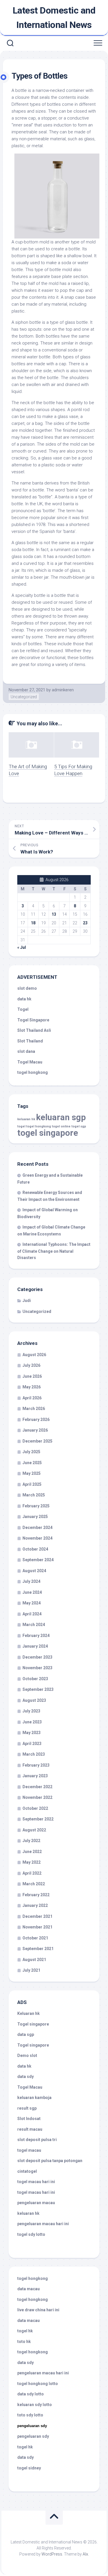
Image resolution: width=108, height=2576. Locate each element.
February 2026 (36, 1419)
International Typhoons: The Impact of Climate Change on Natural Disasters (54, 1251)
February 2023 (36, 1765)
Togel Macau (30, 1062)
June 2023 (32, 1722)
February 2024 (36, 1636)
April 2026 (32, 1398)
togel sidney (29, 2468)
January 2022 (35, 1905)
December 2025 (37, 1441)
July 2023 (31, 1711)
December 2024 (37, 1528)
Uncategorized (24, 697)
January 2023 (35, 1776)
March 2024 (34, 1625)
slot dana (26, 1051)
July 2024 (31, 1581)
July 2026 (31, 1365)
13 (54, 914)
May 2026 (32, 1387)
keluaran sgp (61, 1117)
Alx (85, 2554)
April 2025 (32, 1484)
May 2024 (32, 1603)
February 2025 (36, 1506)
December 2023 (37, 1657)
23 (85, 923)
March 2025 (34, 1495)
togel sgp (79, 1126)
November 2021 (37, 1927)
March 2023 (34, 1754)
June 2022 (32, 1852)
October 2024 (35, 1549)
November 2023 (37, 1668)
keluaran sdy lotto (35, 2405)
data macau (29, 2289)
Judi (27, 1301)
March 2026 (34, 1409)
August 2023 (34, 1700)
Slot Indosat (29, 2119)
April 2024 (32, 1614)
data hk (24, 999)
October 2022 (35, 1808)
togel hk (25, 2447)
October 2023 (35, 1679)
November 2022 (37, 1797)
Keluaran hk (29, 2013)
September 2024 (38, 1560)
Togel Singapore (33, 1020)
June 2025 (32, 1463)
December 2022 (37, 1787)
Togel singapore (33, 2024)
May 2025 (32, 1473)
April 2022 (32, 1873)
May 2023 (32, 1733)
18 (33, 923)
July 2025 (31, 1452)
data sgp (26, 2034)
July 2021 (31, 1970)
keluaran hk (26, 1119)
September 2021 (38, 1949)
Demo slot (27, 2055)
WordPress (52, 2554)
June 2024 (32, 1592)
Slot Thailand (30, 1041)
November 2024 (37, 1538)
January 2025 (35, 1517)
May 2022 (32, 1862)
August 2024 (34, 1571)
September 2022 (38, 1819)
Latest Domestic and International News (54, 18)
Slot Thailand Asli (34, 1030)
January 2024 (35, 1646)
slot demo (27, 988)
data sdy (25, 2077)
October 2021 (35, 1938)
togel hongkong (39, 1126)
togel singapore (48, 1133)
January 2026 (35, 1430)
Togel (23, 1009)
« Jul (22, 947)
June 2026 (32, 1376)
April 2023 (32, 1744)
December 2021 (37, 1916)
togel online (61, 1126)
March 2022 (34, 1884)
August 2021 (34, 1960)
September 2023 (38, 1689)
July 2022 (31, 1841)
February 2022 (36, 1895)
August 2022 (34, 1830)
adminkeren (63, 690)
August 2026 (34, 1355)
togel (21, 1126)
